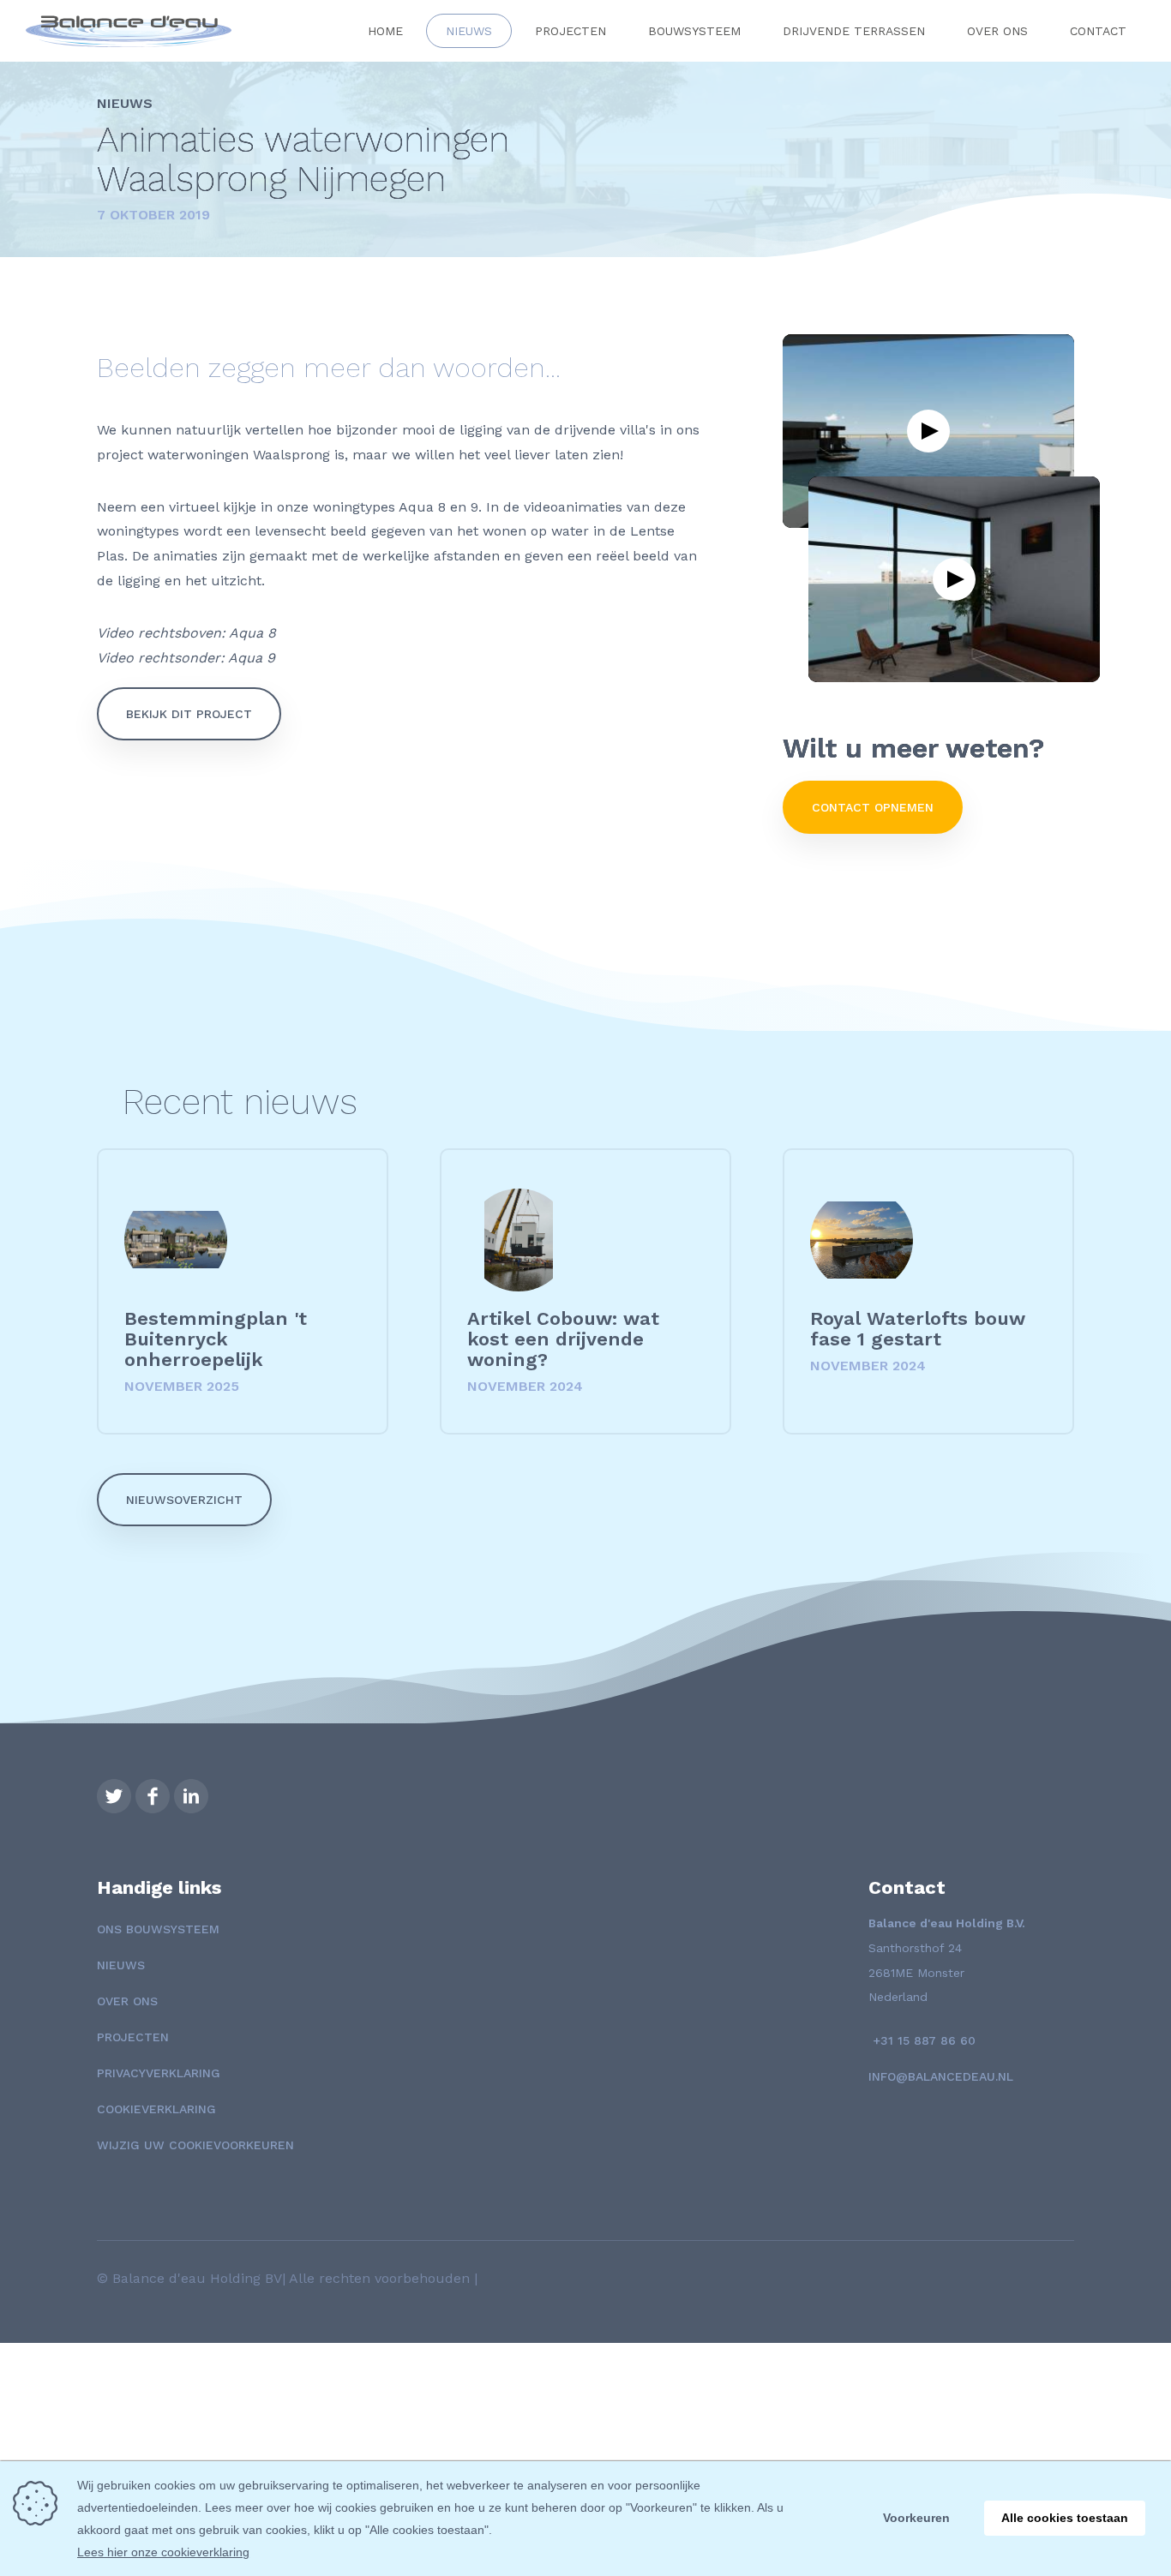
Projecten (570, 31)
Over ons (997, 31)
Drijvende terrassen (854, 31)
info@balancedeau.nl (941, 2076)
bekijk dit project (189, 714)
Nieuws (469, 31)
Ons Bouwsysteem (158, 1929)
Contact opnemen (873, 807)
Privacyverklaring (159, 2073)
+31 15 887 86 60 (922, 2040)
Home (385, 31)
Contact (1098, 31)
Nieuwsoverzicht (184, 1500)
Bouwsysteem (694, 31)
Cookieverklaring (156, 2109)
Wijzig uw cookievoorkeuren (195, 2145)
